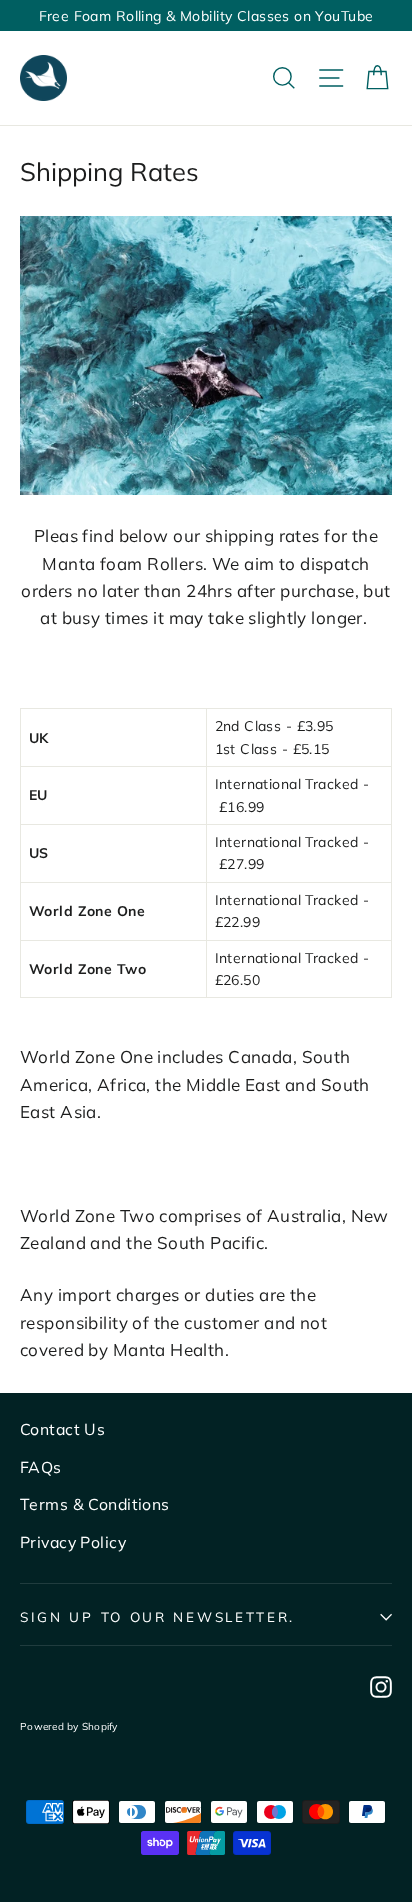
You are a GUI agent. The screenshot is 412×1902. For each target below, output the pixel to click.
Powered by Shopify (69, 1726)
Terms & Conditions (95, 1504)
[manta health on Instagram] (381, 1684)
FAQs (41, 1467)
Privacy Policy (73, 1542)
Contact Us (62, 1429)
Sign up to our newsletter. (157, 1616)
